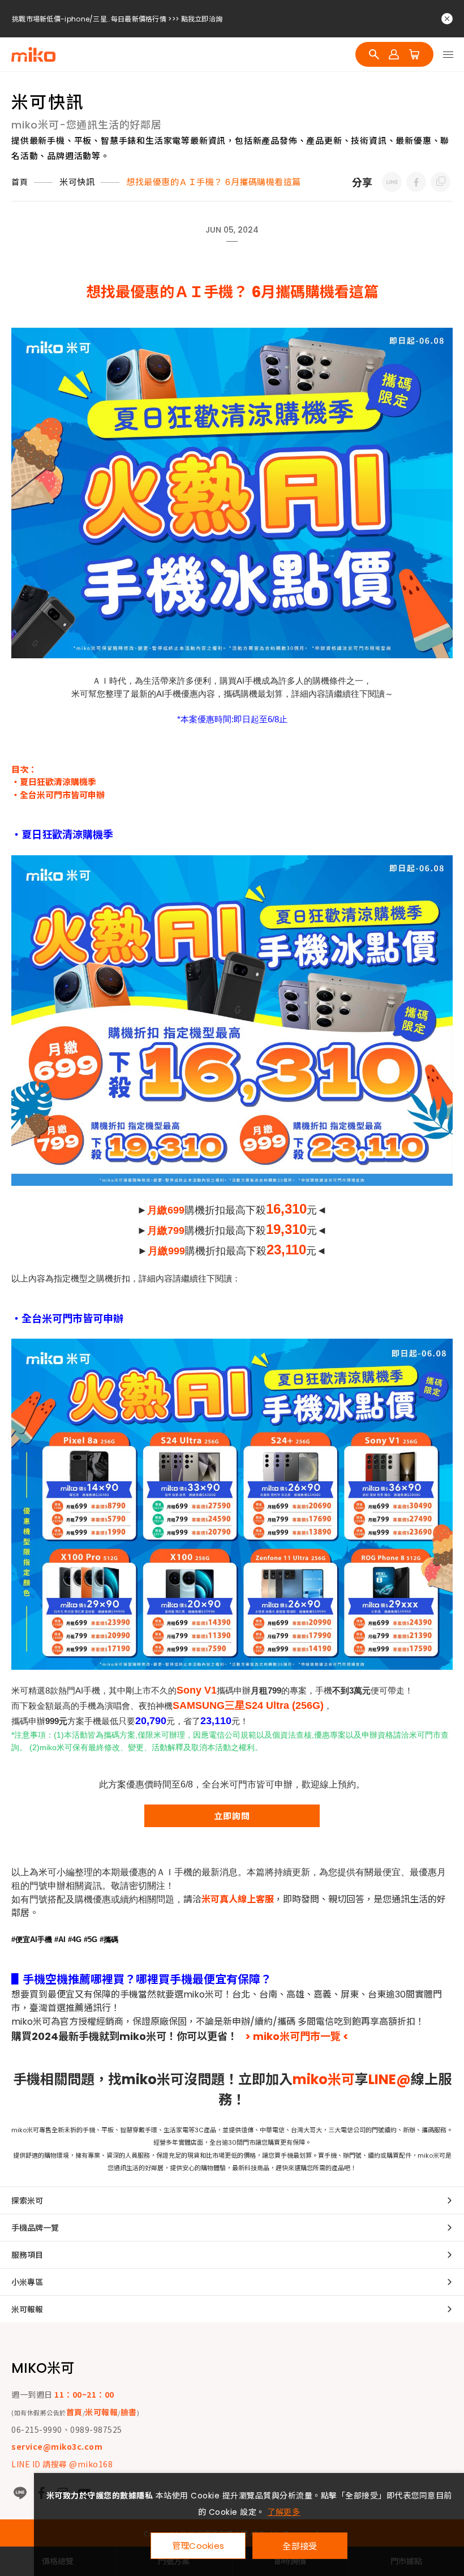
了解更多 (283, 2512)
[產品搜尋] (374, 54)
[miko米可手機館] (33, 54)
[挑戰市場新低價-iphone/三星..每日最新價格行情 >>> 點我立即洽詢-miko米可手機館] (392, 182)
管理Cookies (198, 2546)
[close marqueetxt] (447, 19)
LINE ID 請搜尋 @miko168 (62, 2464)
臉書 (129, 2412)
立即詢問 (232, 1816)
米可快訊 (77, 182)
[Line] (20, 2493)
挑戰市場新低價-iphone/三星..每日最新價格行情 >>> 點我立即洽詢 (117, 19)
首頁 (20, 182)
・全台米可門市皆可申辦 (58, 795)
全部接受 (300, 2546)
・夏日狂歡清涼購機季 (54, 782)
